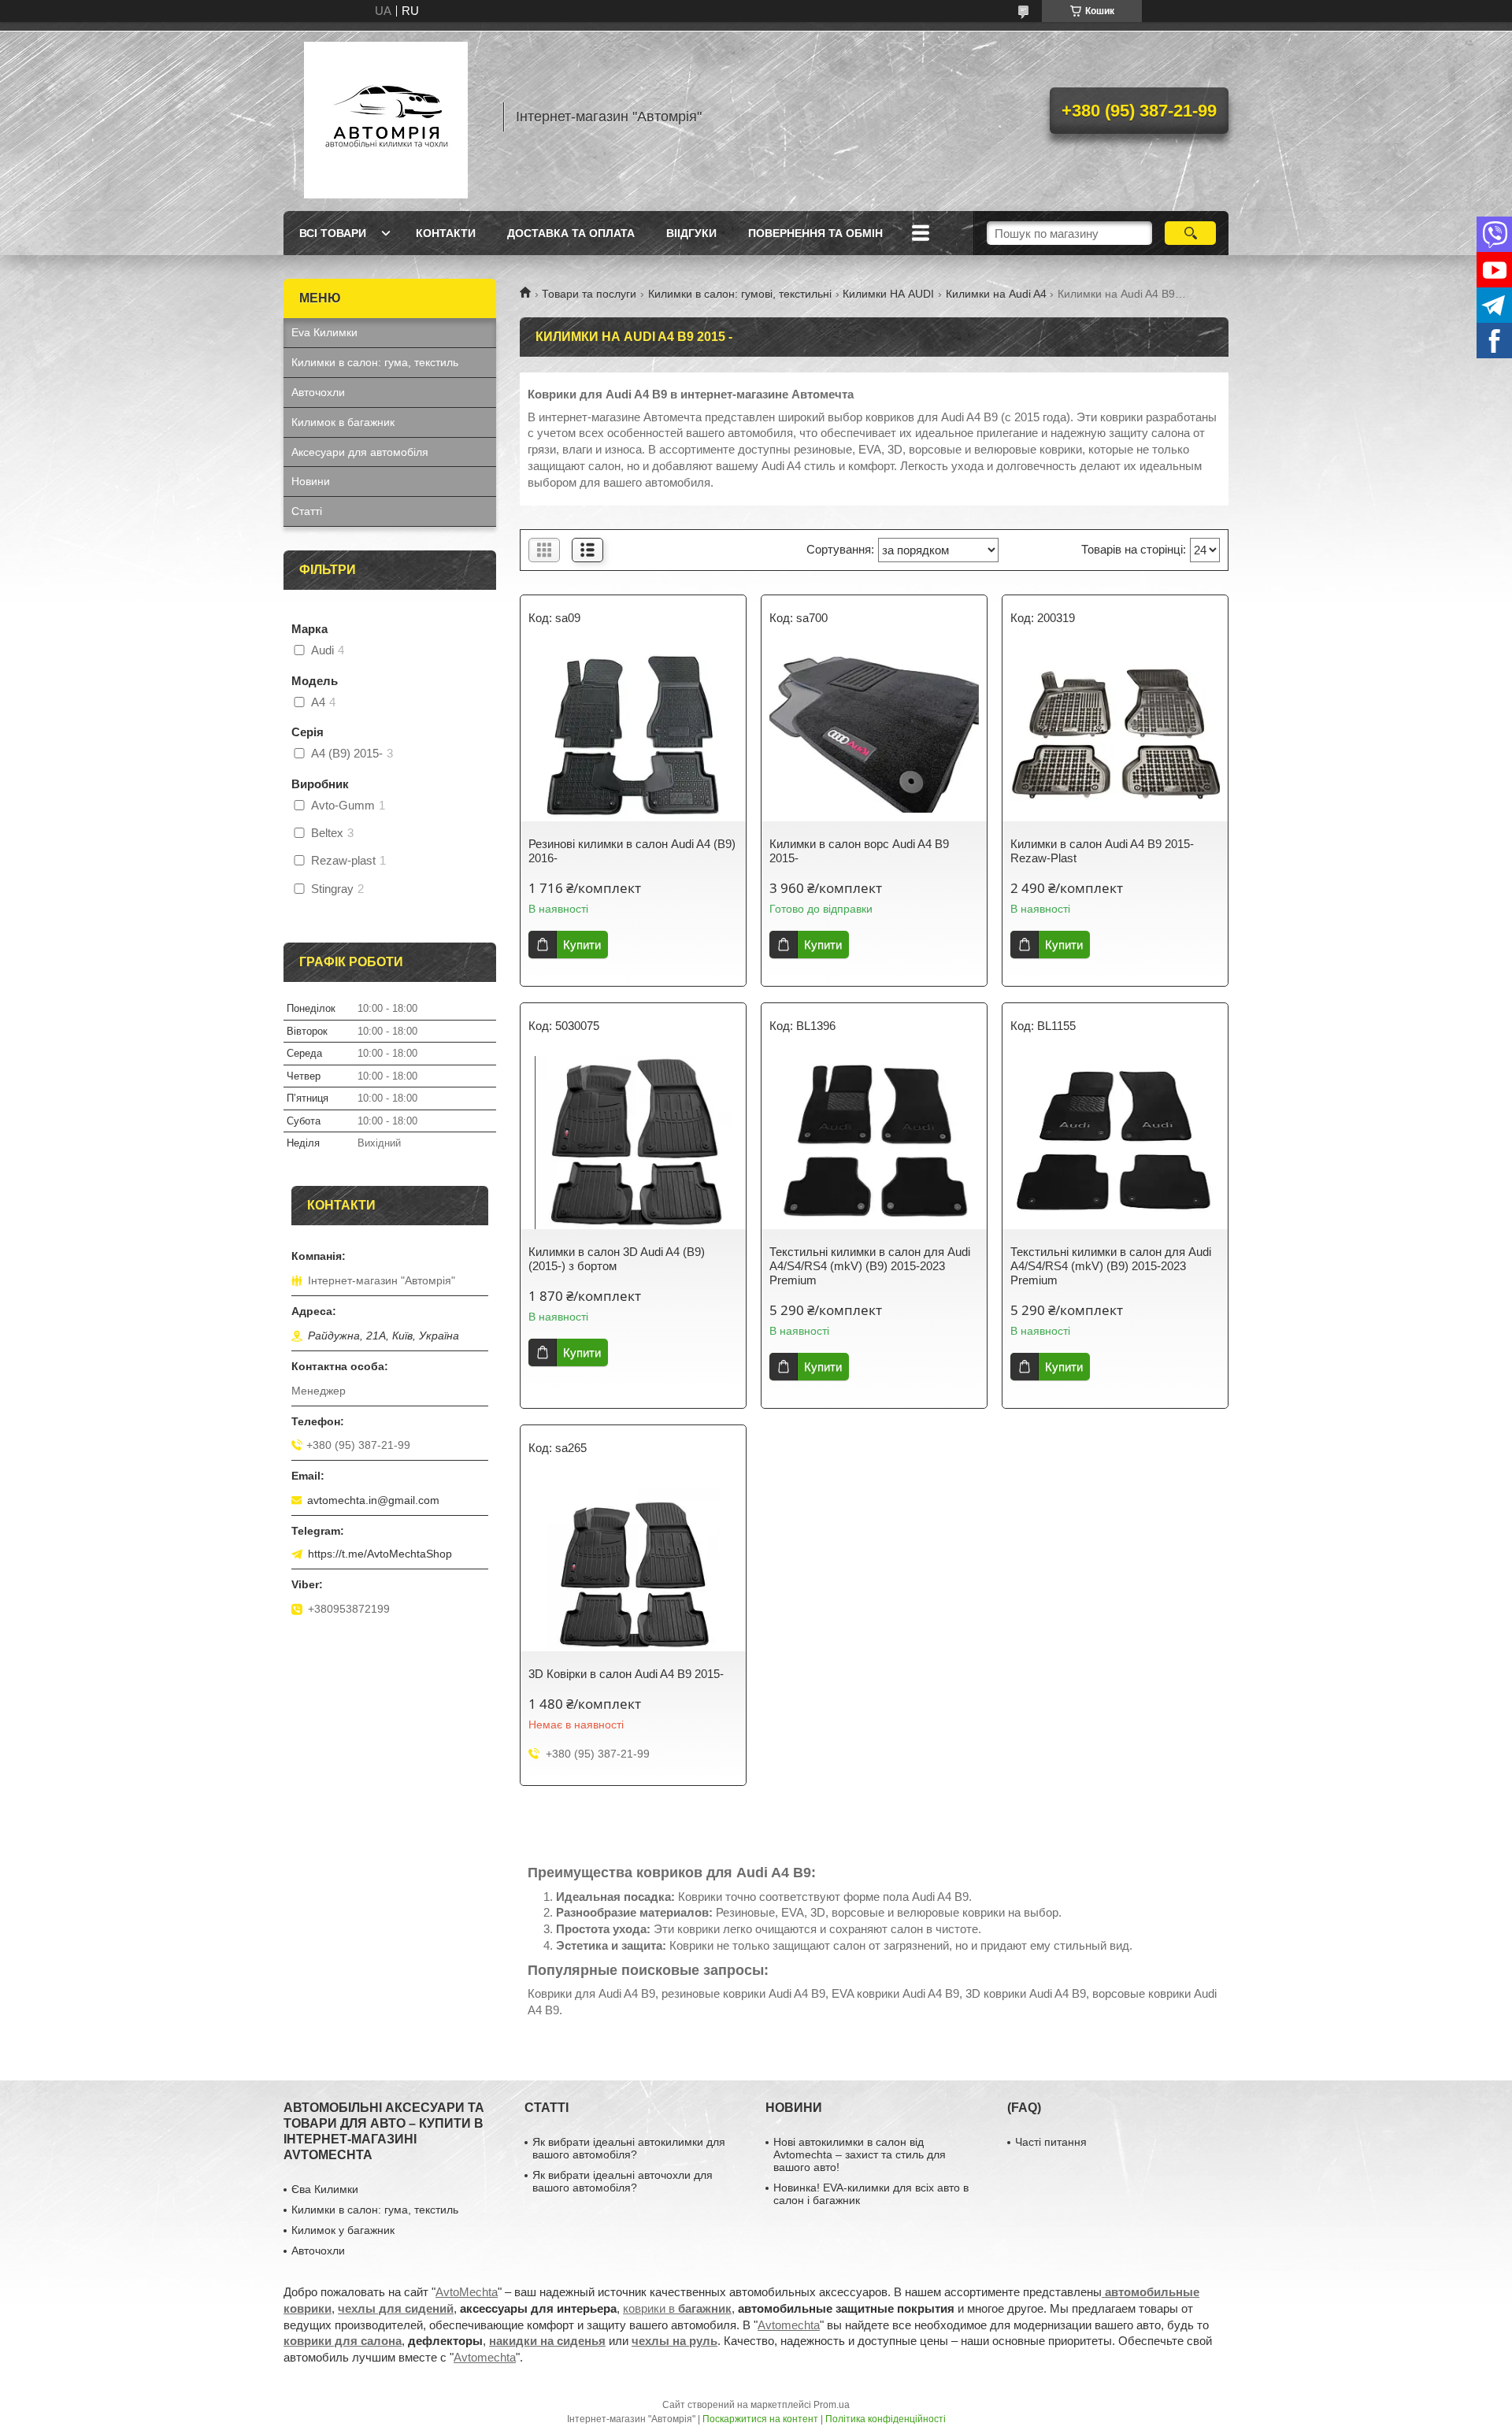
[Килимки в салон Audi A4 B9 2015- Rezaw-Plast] (1115, 735)
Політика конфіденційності (886, 2419)
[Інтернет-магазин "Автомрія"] (386, 117)
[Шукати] (1190, 233)
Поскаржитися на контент (760, 2419)
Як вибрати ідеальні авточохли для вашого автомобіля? (623, 2181)
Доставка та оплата (571, 233)
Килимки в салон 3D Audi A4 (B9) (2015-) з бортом (617, 1259)
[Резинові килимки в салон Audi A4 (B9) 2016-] (633, 735)
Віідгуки (691, 233)
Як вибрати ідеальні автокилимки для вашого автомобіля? (629, 2148)
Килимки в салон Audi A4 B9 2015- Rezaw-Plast (1102, 851)
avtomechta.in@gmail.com (373, 1500)
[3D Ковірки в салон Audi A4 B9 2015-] (633, 1565)
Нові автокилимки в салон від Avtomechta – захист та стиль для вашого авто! (860, 2154)
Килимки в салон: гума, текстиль (375, 362)
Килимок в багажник (343, 422)
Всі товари (333, 233)
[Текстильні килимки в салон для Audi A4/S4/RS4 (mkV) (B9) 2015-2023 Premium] (874, 1143)
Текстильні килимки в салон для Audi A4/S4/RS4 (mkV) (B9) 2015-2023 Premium (870, 1266)
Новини (311, 481)
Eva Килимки (324, 332)
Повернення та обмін (815, 233)
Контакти (446, 233)
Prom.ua (832, 2405)
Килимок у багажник (343, 2230)
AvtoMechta (467, 2292)
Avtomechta (789, 2325)
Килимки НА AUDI (888, 294)
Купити (582, 945)
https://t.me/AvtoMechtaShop (380, 1554)
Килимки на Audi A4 (996, 294)
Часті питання (1051, 2142)
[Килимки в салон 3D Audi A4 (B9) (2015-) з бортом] (633, 1143)
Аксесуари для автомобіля (360, 452)
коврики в (677, 2308)
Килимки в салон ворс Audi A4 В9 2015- (859, 851)
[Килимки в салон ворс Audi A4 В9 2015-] (874, 735)
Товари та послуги (589, 294)
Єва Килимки (325, 2189)
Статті (307, 511)
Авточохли (318, 392)
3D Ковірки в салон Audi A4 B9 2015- (626, 1674)
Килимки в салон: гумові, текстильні (740, 294)
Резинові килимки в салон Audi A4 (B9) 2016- (632, 851)
